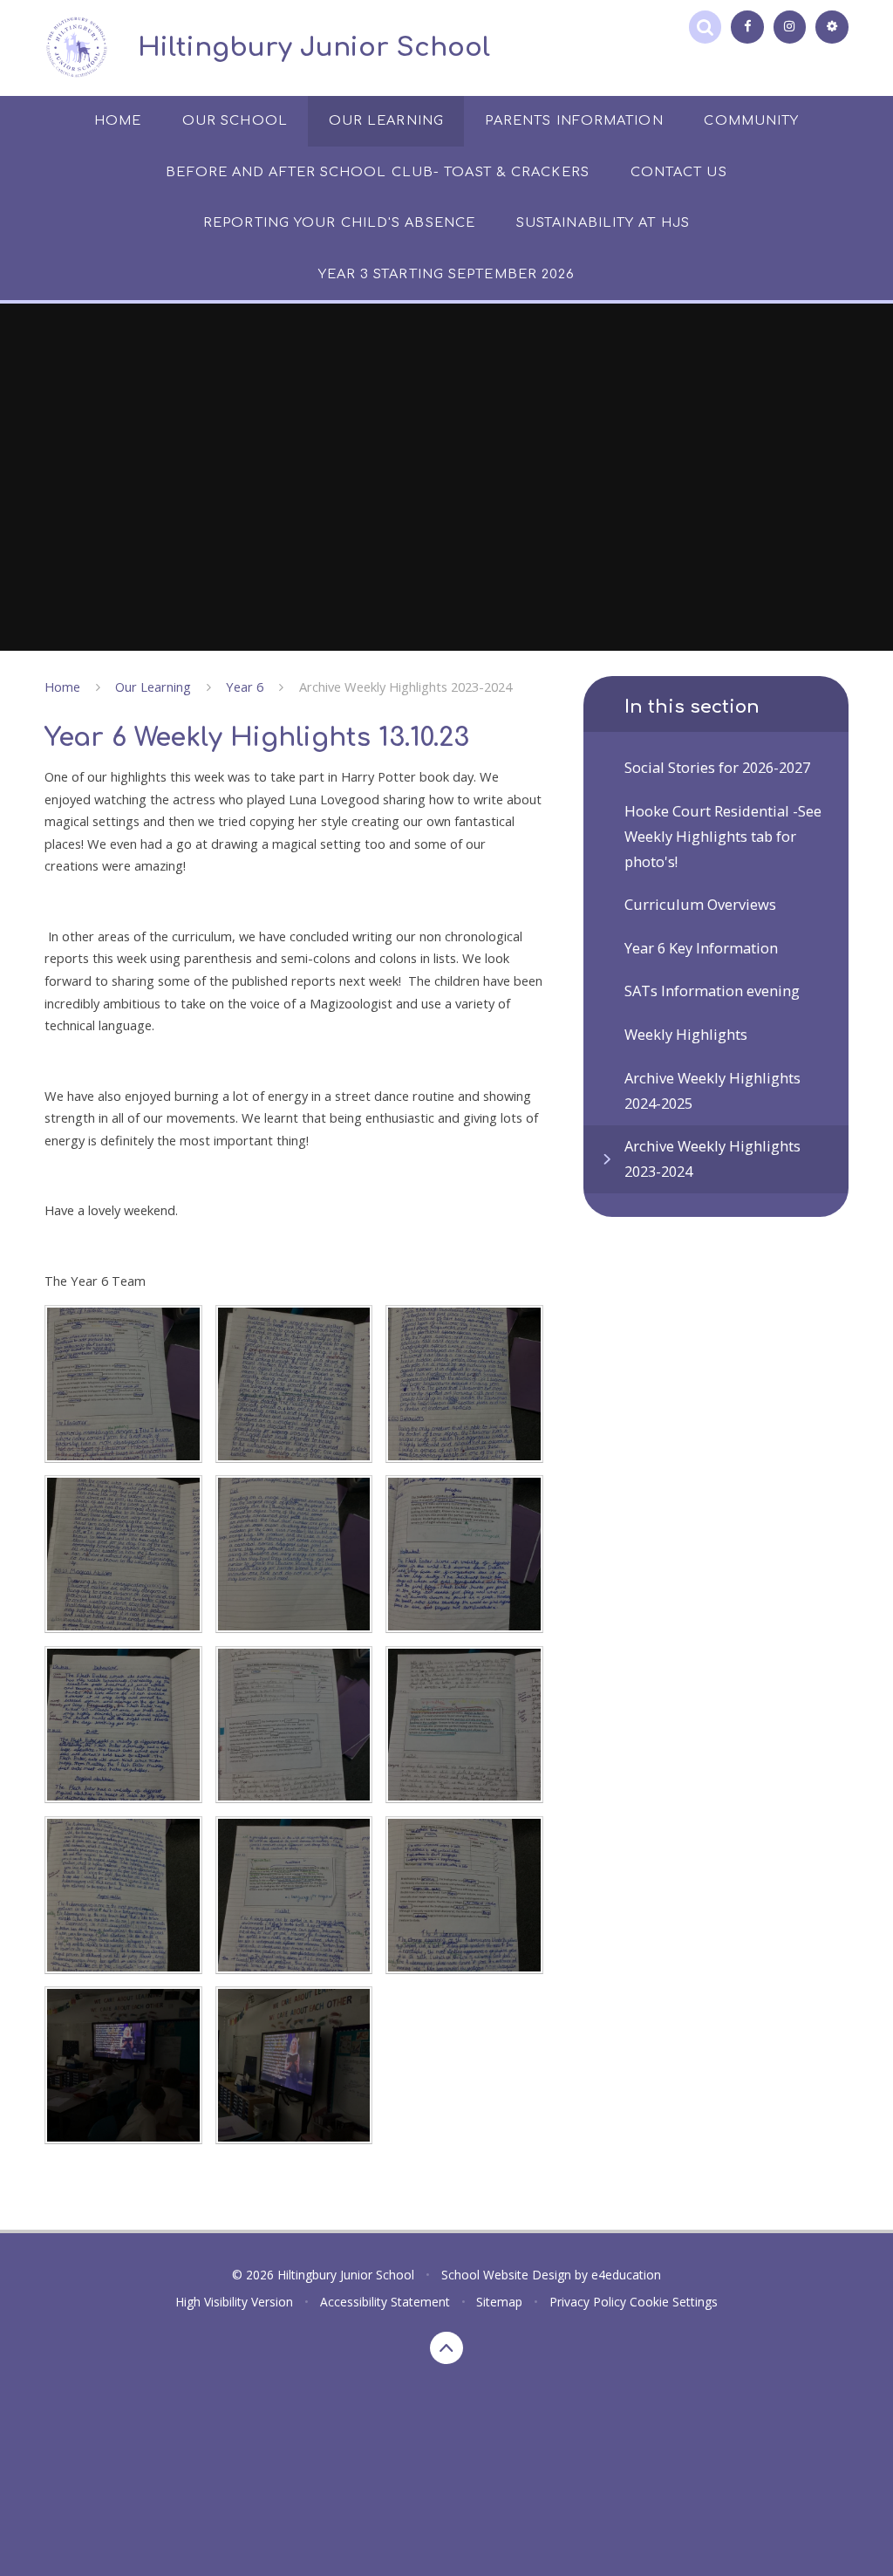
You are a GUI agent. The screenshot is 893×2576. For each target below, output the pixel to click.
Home (62, 687)
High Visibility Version (234, 2302)
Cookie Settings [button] (674, 2302)
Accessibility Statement (385, 2302)
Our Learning (153, 687)
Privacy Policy (588, 2302)
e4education (626, 2275)
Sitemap (499, 2302)
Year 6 (245, 687)
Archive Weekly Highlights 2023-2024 (406, 687)
